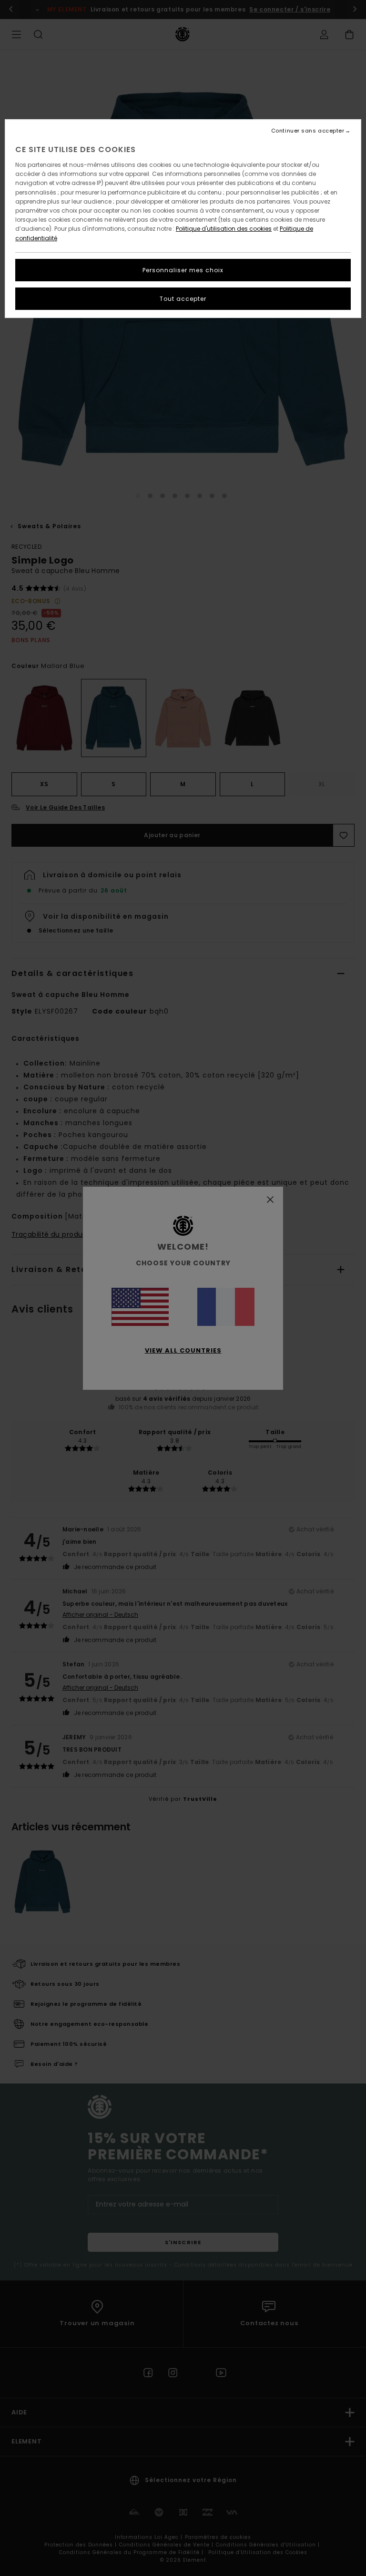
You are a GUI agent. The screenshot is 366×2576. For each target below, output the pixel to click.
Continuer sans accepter (308, 131)
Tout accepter (183, 299)
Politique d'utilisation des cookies (224, 229)
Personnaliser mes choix (183, 270)
